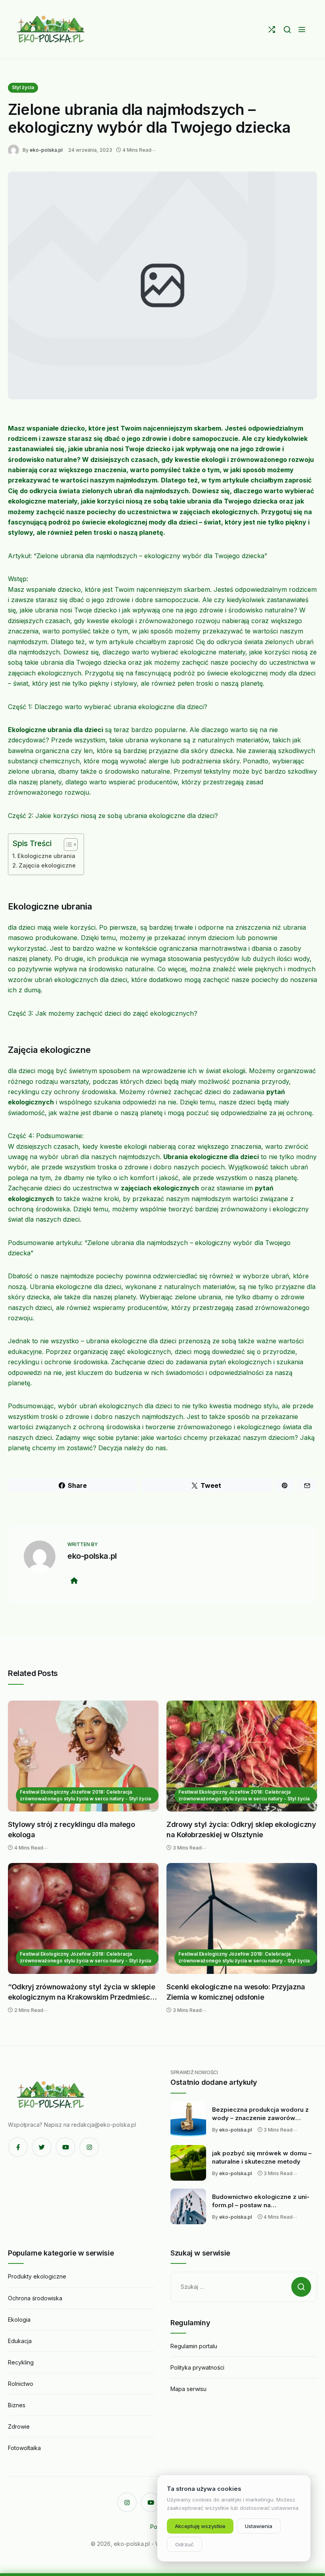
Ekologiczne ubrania (46, 856)
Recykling (21, 2362)
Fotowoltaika (24, 2448)
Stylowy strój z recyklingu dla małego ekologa (72, 1830)
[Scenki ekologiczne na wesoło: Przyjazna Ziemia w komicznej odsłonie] (242, 1918)
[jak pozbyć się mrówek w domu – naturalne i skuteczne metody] (188, 2163)
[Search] (287, 30)
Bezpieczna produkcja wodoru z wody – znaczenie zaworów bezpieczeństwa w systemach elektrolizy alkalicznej (260, 2114)
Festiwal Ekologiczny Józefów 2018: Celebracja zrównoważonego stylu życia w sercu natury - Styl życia (85, 1795)
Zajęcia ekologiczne (47, 865)
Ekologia (19, 2320)
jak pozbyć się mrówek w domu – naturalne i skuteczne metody (262, 2157)
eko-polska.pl (46, 150)
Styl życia (23, 87)
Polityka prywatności (197, 2367)
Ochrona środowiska (35, 2298)
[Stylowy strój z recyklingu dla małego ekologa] (83, 1756)
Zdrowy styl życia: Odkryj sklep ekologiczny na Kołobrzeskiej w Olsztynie (241, 1830)
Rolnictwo (21, 2384)
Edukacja (20, 2341)
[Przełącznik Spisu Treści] (67, 845)
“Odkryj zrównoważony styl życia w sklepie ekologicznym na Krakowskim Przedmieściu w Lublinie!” (82, 1992)
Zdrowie (19, 2426)
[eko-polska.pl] (52, 29)
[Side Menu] (302, 30)
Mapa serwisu (188, 2389)
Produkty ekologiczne (37, 2276)
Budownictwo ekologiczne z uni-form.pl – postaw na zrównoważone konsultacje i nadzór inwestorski (261, 2201)
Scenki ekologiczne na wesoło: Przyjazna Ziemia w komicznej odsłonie (236, 1992)
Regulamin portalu (194, 2346)
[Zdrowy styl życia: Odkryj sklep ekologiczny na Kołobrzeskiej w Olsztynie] (242, 1756)
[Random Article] (272, 30)
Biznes (17, 2405)
